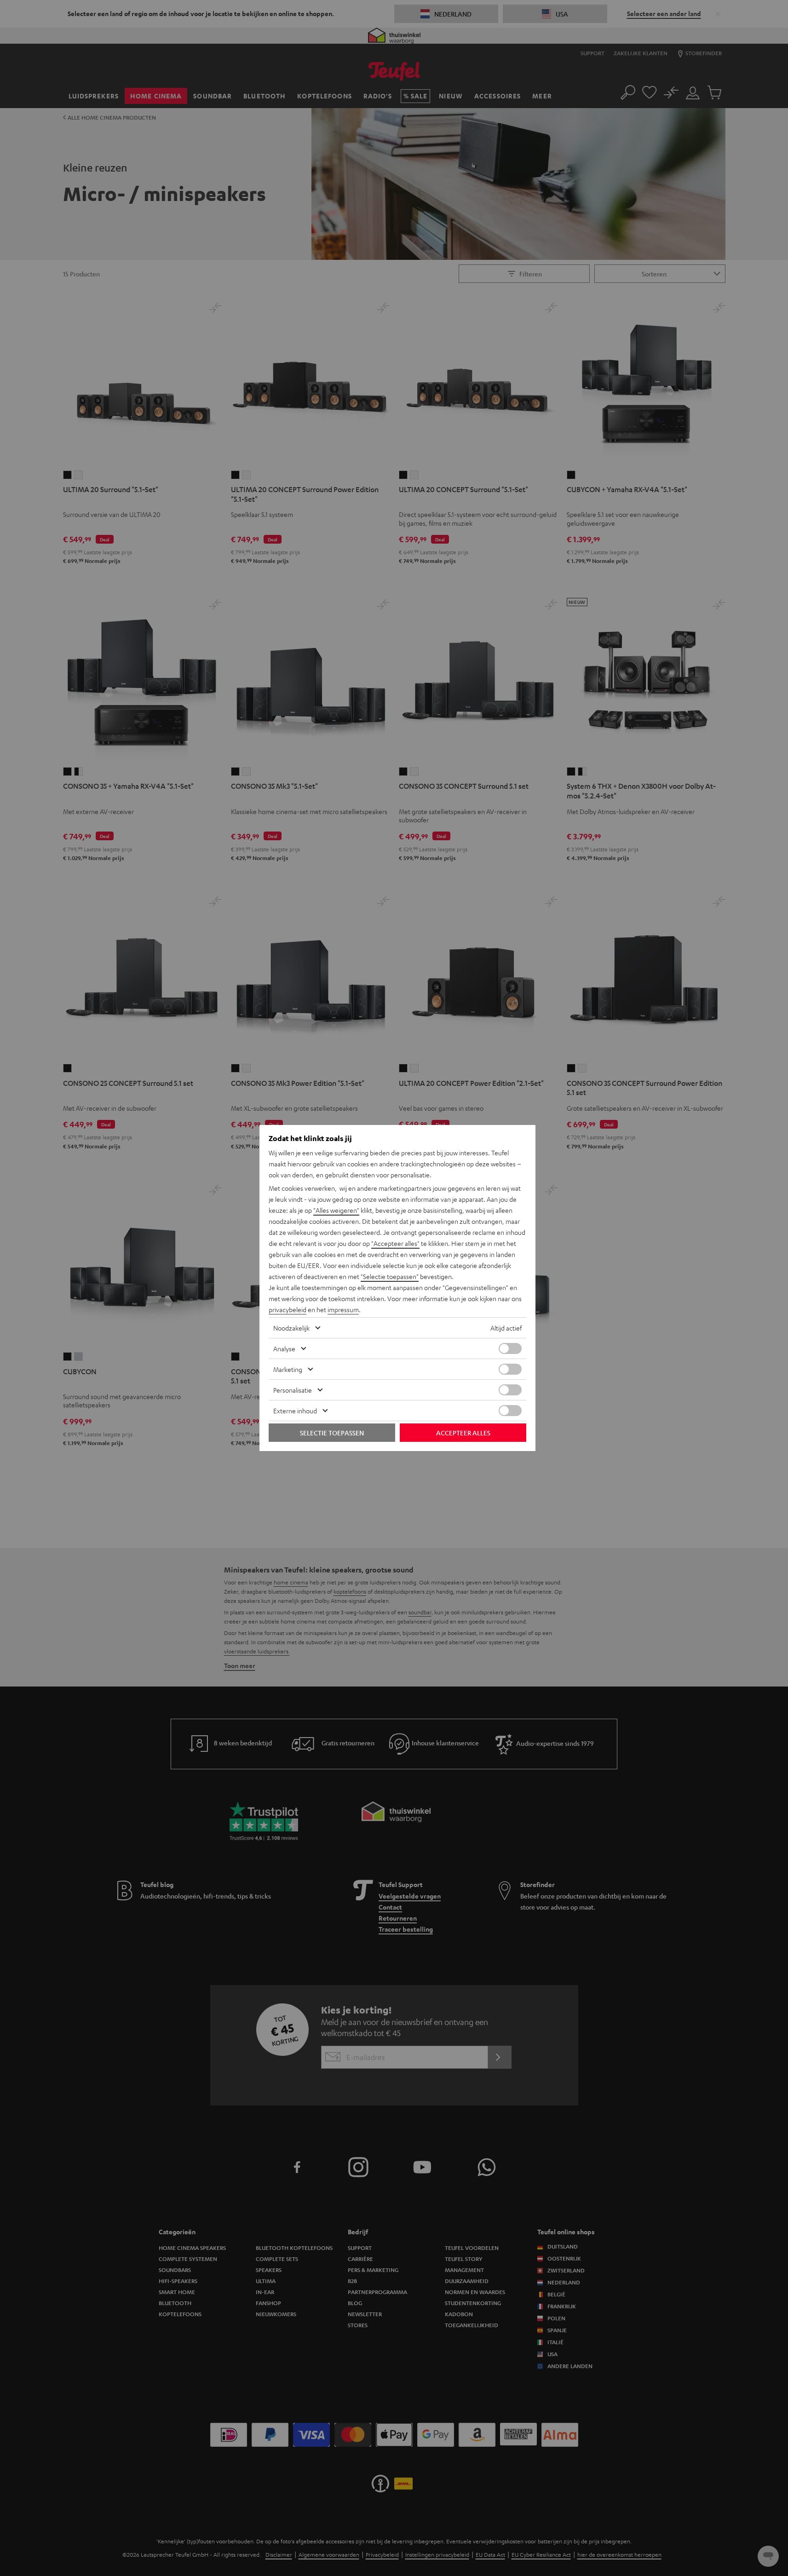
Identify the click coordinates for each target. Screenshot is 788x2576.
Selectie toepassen (332, 1433)
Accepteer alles (463, 1433)
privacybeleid (288, 1309)
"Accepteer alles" (395, 1243)
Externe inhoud (295, 1411)
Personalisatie (293, 1390)
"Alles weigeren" (336, 1210)
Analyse (284, 1348)
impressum (343, 1309)
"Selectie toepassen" (390, 1276)
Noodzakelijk (291, 1328)
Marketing (288, 1369)
